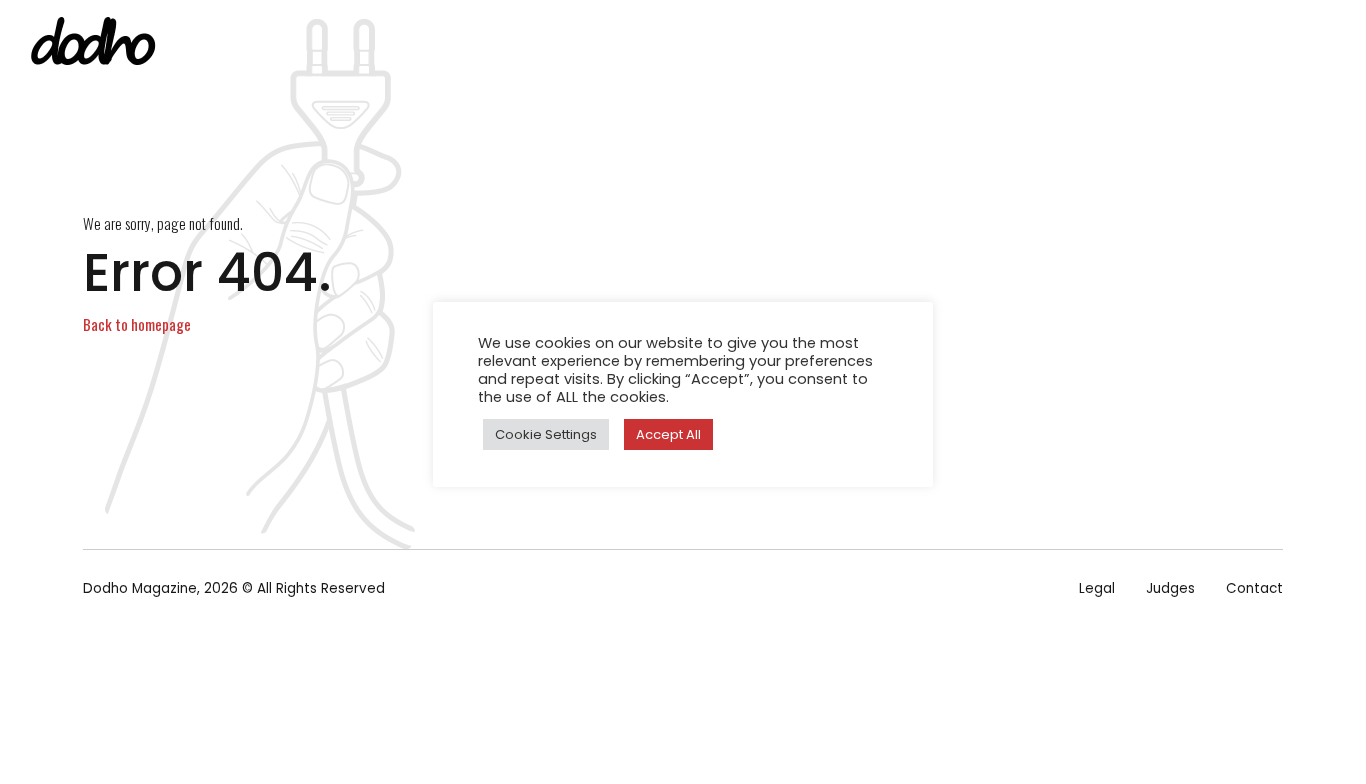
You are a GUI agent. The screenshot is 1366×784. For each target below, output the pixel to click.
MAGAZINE (733, 45)
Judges (1170, 588)
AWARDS (1037, 45)
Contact (1254, 588)
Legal (1097, 588)
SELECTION (932, 45)
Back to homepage (137, 324)
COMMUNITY (1147, 45)
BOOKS (831, 45)
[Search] (1339, 46)
